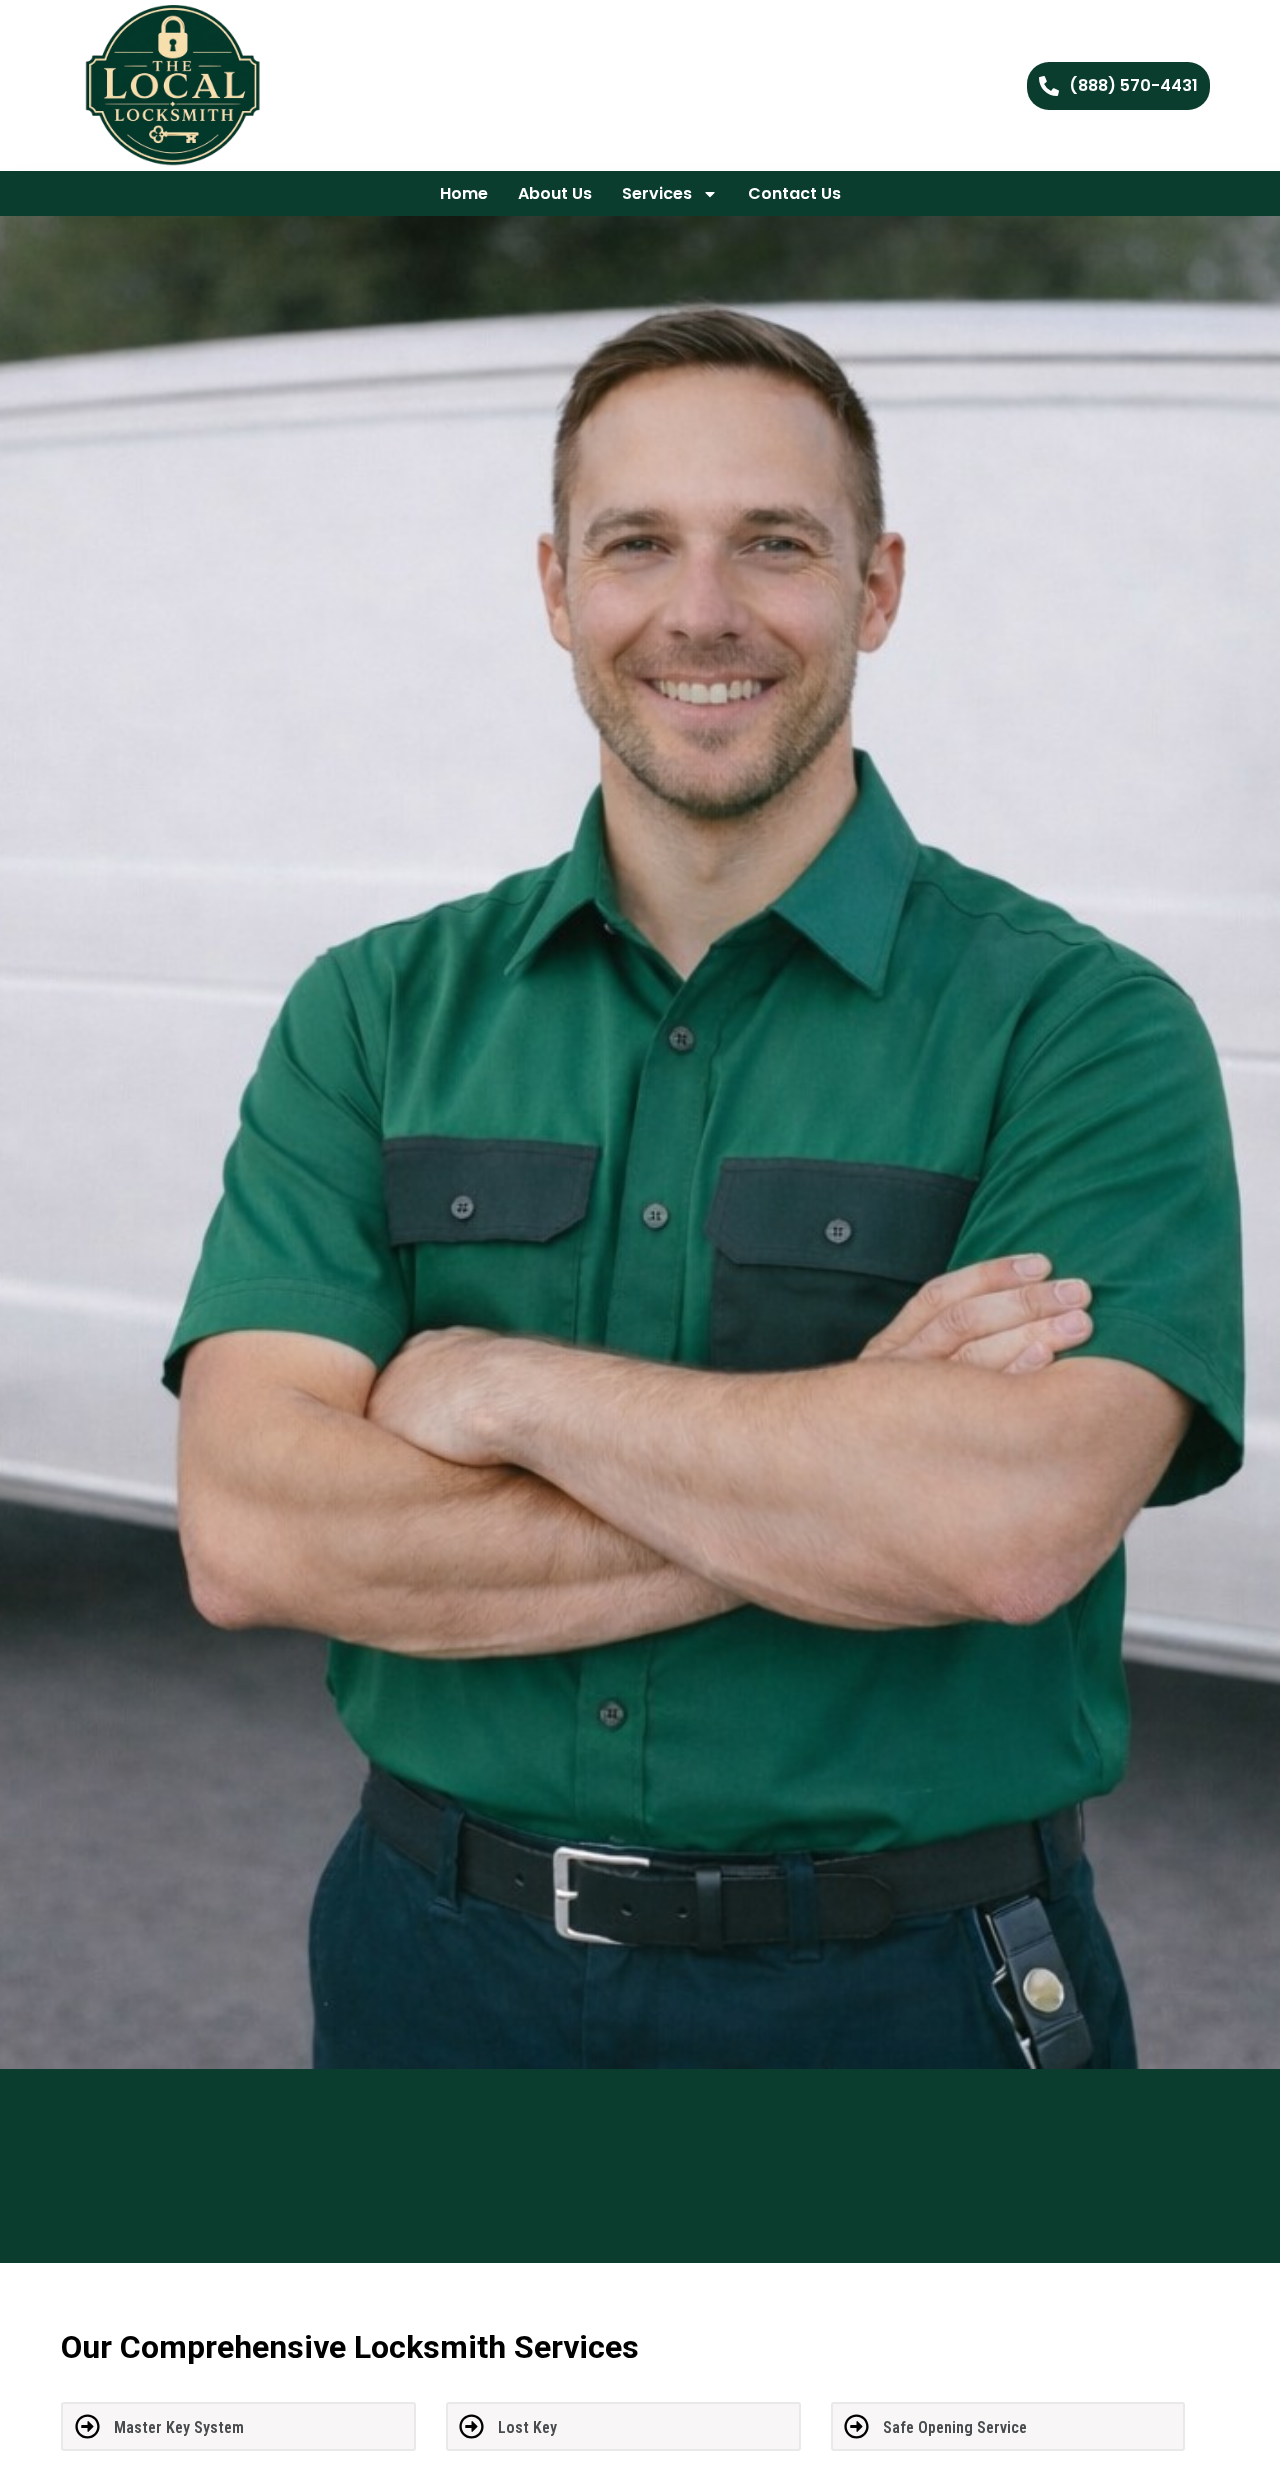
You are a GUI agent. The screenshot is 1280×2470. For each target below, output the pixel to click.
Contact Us (794, 193)
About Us (555, 193)
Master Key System (179, 2427)
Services (657, 193)
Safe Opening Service (955, 2427)
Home (464, 193)
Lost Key (527, 2427)
